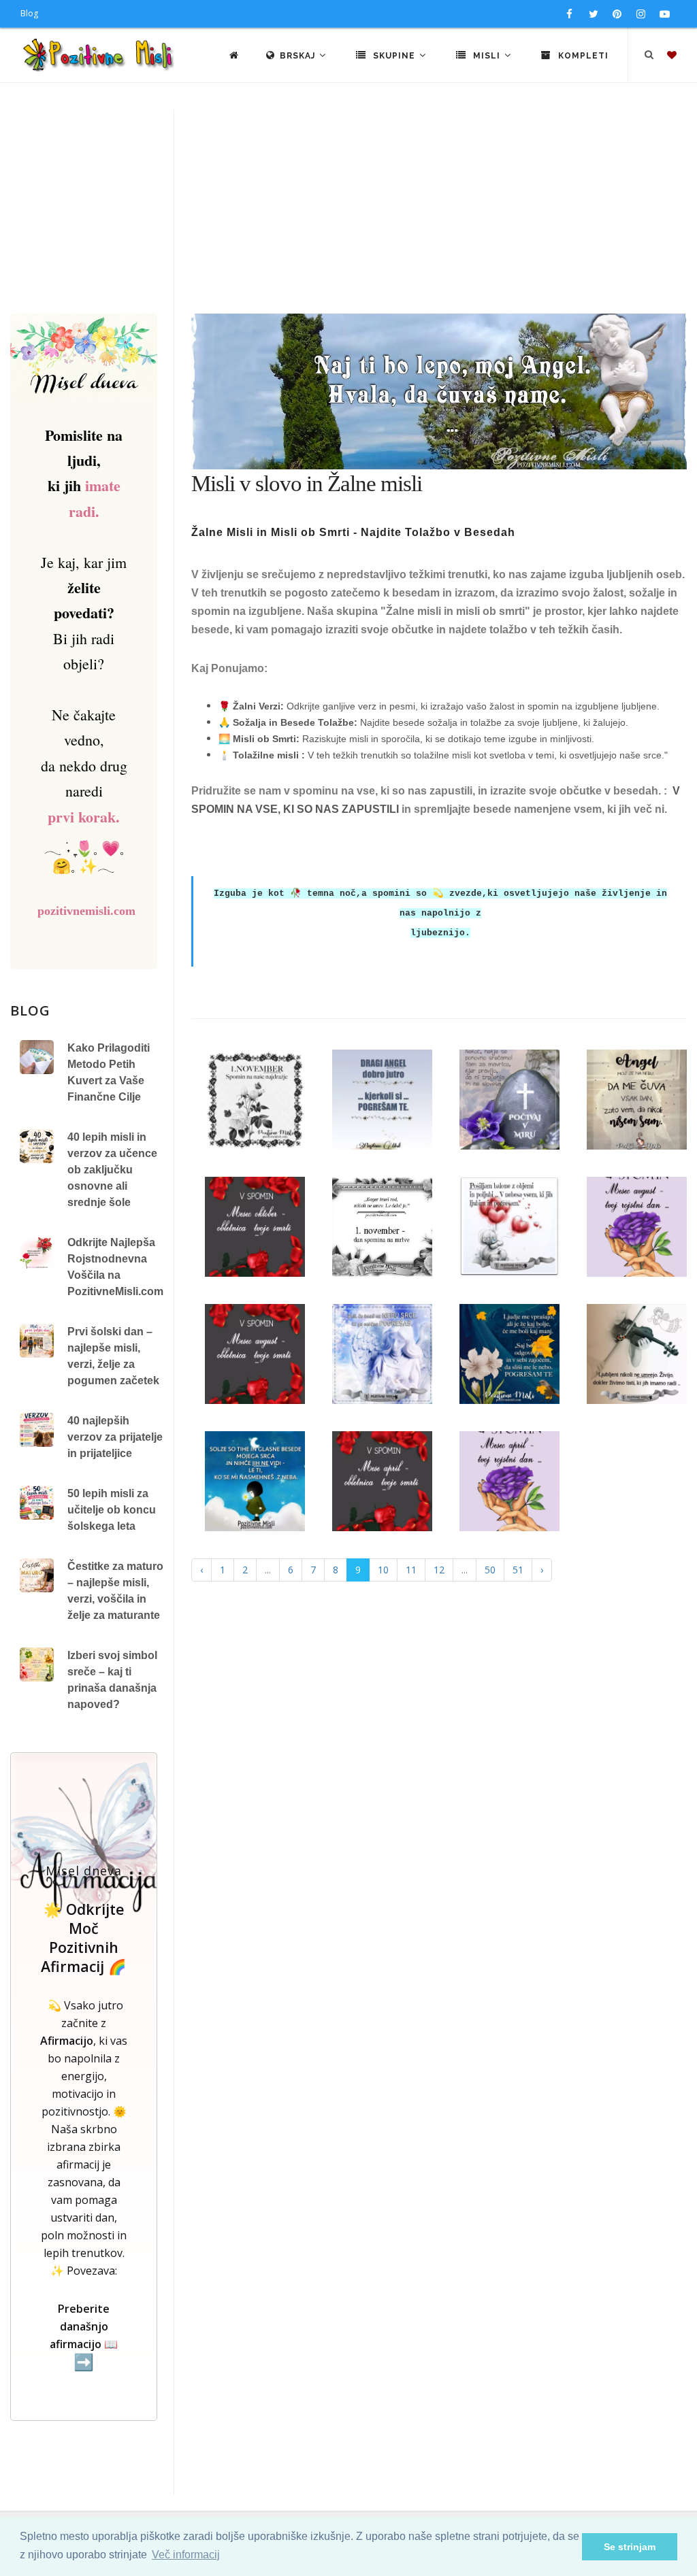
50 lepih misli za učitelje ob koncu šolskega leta (112, 1510)
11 (411, 1570)
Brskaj (299, 56)
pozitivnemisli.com (86, 911)
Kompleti (582, 56)
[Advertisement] (348, 212)
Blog (29, 13)
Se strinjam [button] (630, 2547)
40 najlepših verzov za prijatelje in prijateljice (115, 1437)
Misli (487, 56)
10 (383, 1570)
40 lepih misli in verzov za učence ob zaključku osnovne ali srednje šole (112, 1170)
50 (490, 1570)
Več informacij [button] (186, 2555)
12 (439, 1570)
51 (518, 1570)
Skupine (394, 56)
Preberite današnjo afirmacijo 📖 (84, 2336)
